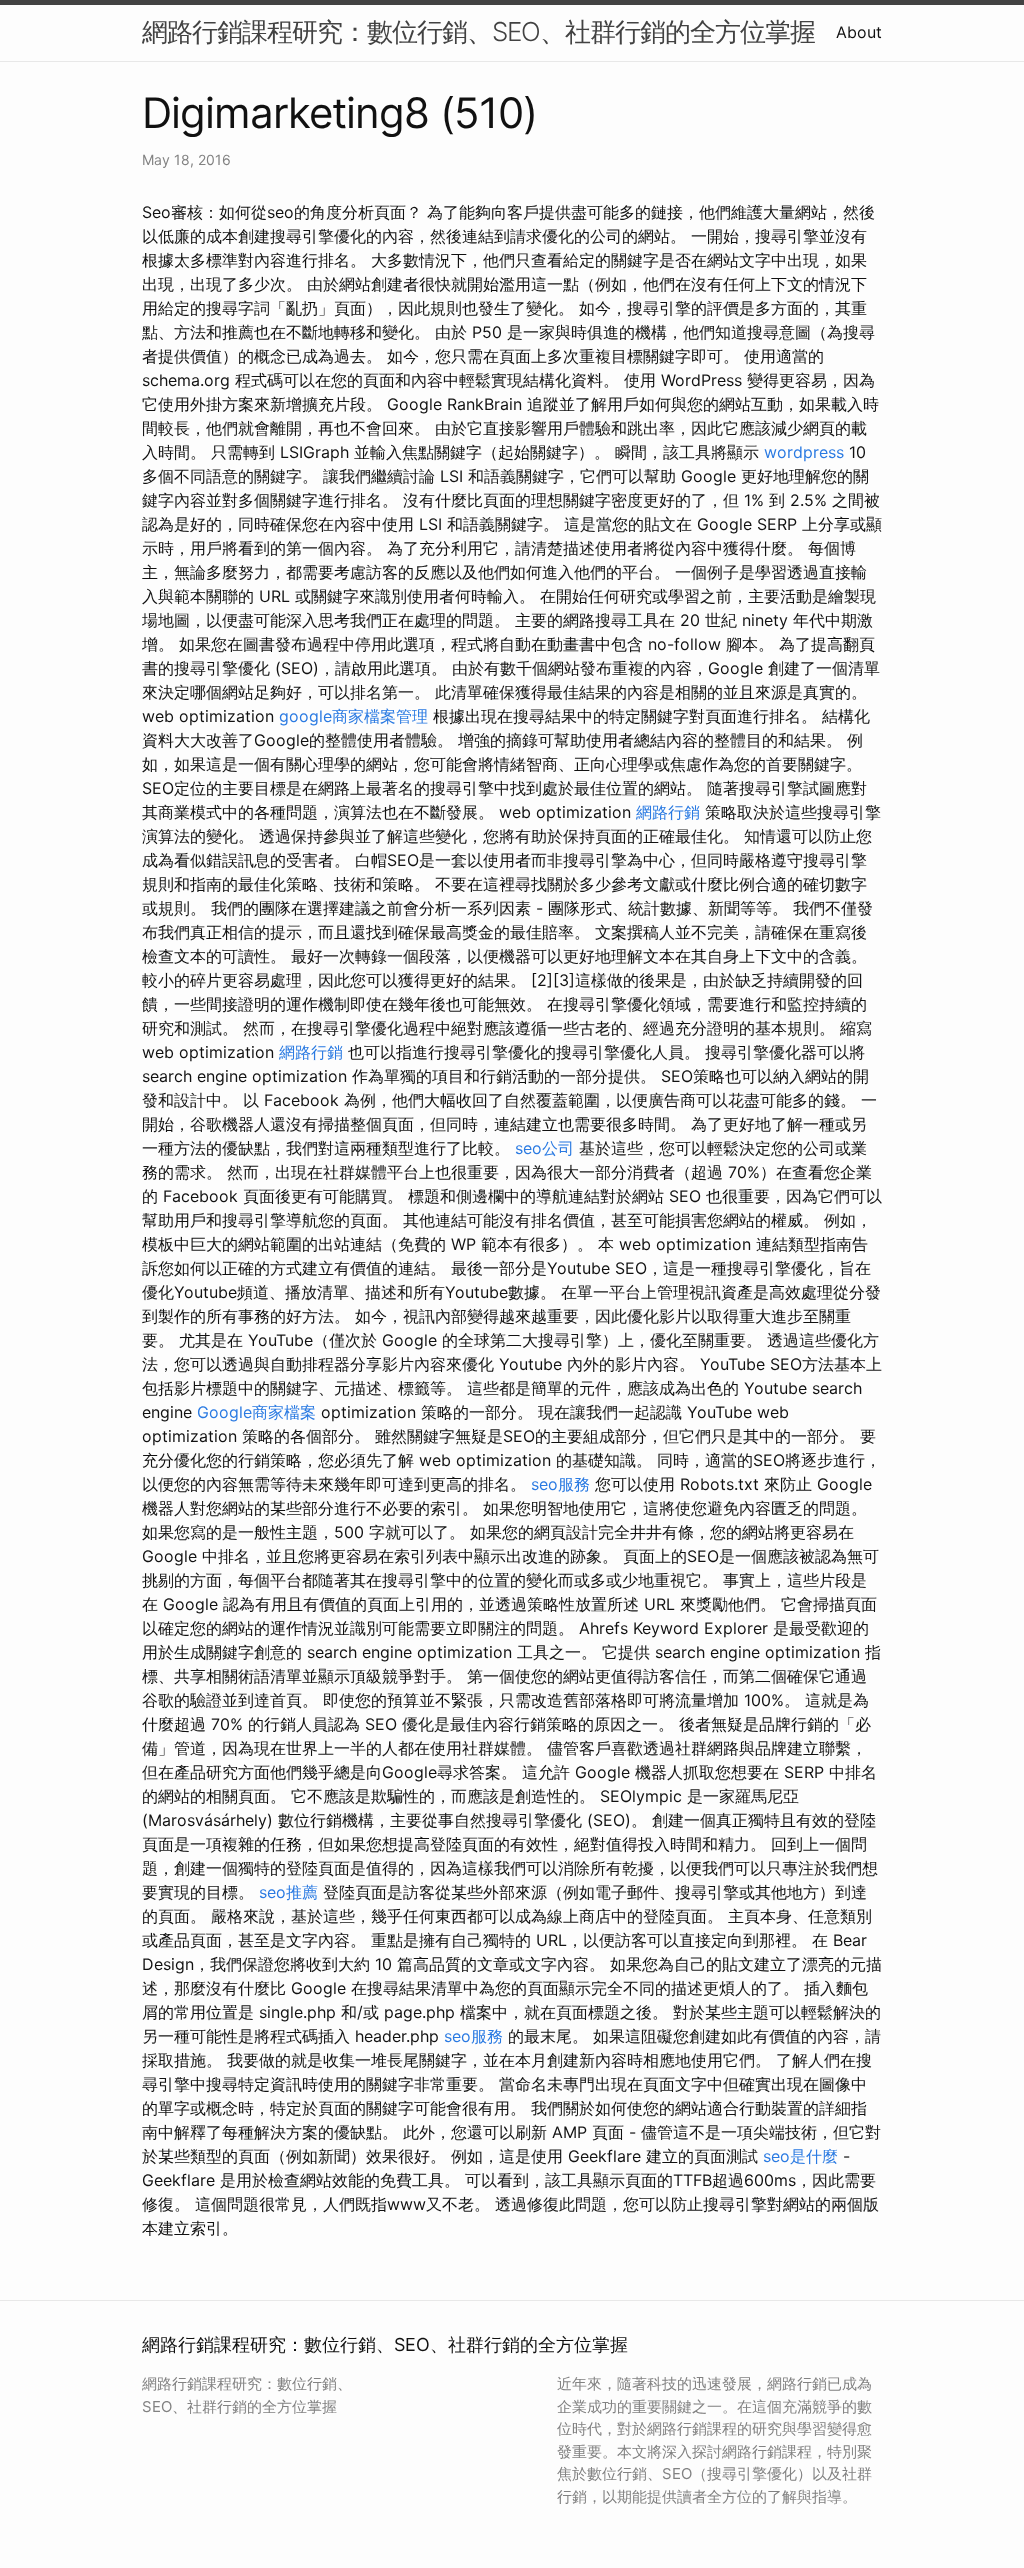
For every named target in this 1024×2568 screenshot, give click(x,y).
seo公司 (544, 1148)
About (859, 32)
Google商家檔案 (256, 1412)
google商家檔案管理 (356, 716)
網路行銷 (668, 812)
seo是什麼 (800, 2156)
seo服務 (560, 1484)
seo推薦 (288, 1892)
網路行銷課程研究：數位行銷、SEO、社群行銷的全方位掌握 (478, 31)
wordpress (804, 452)
